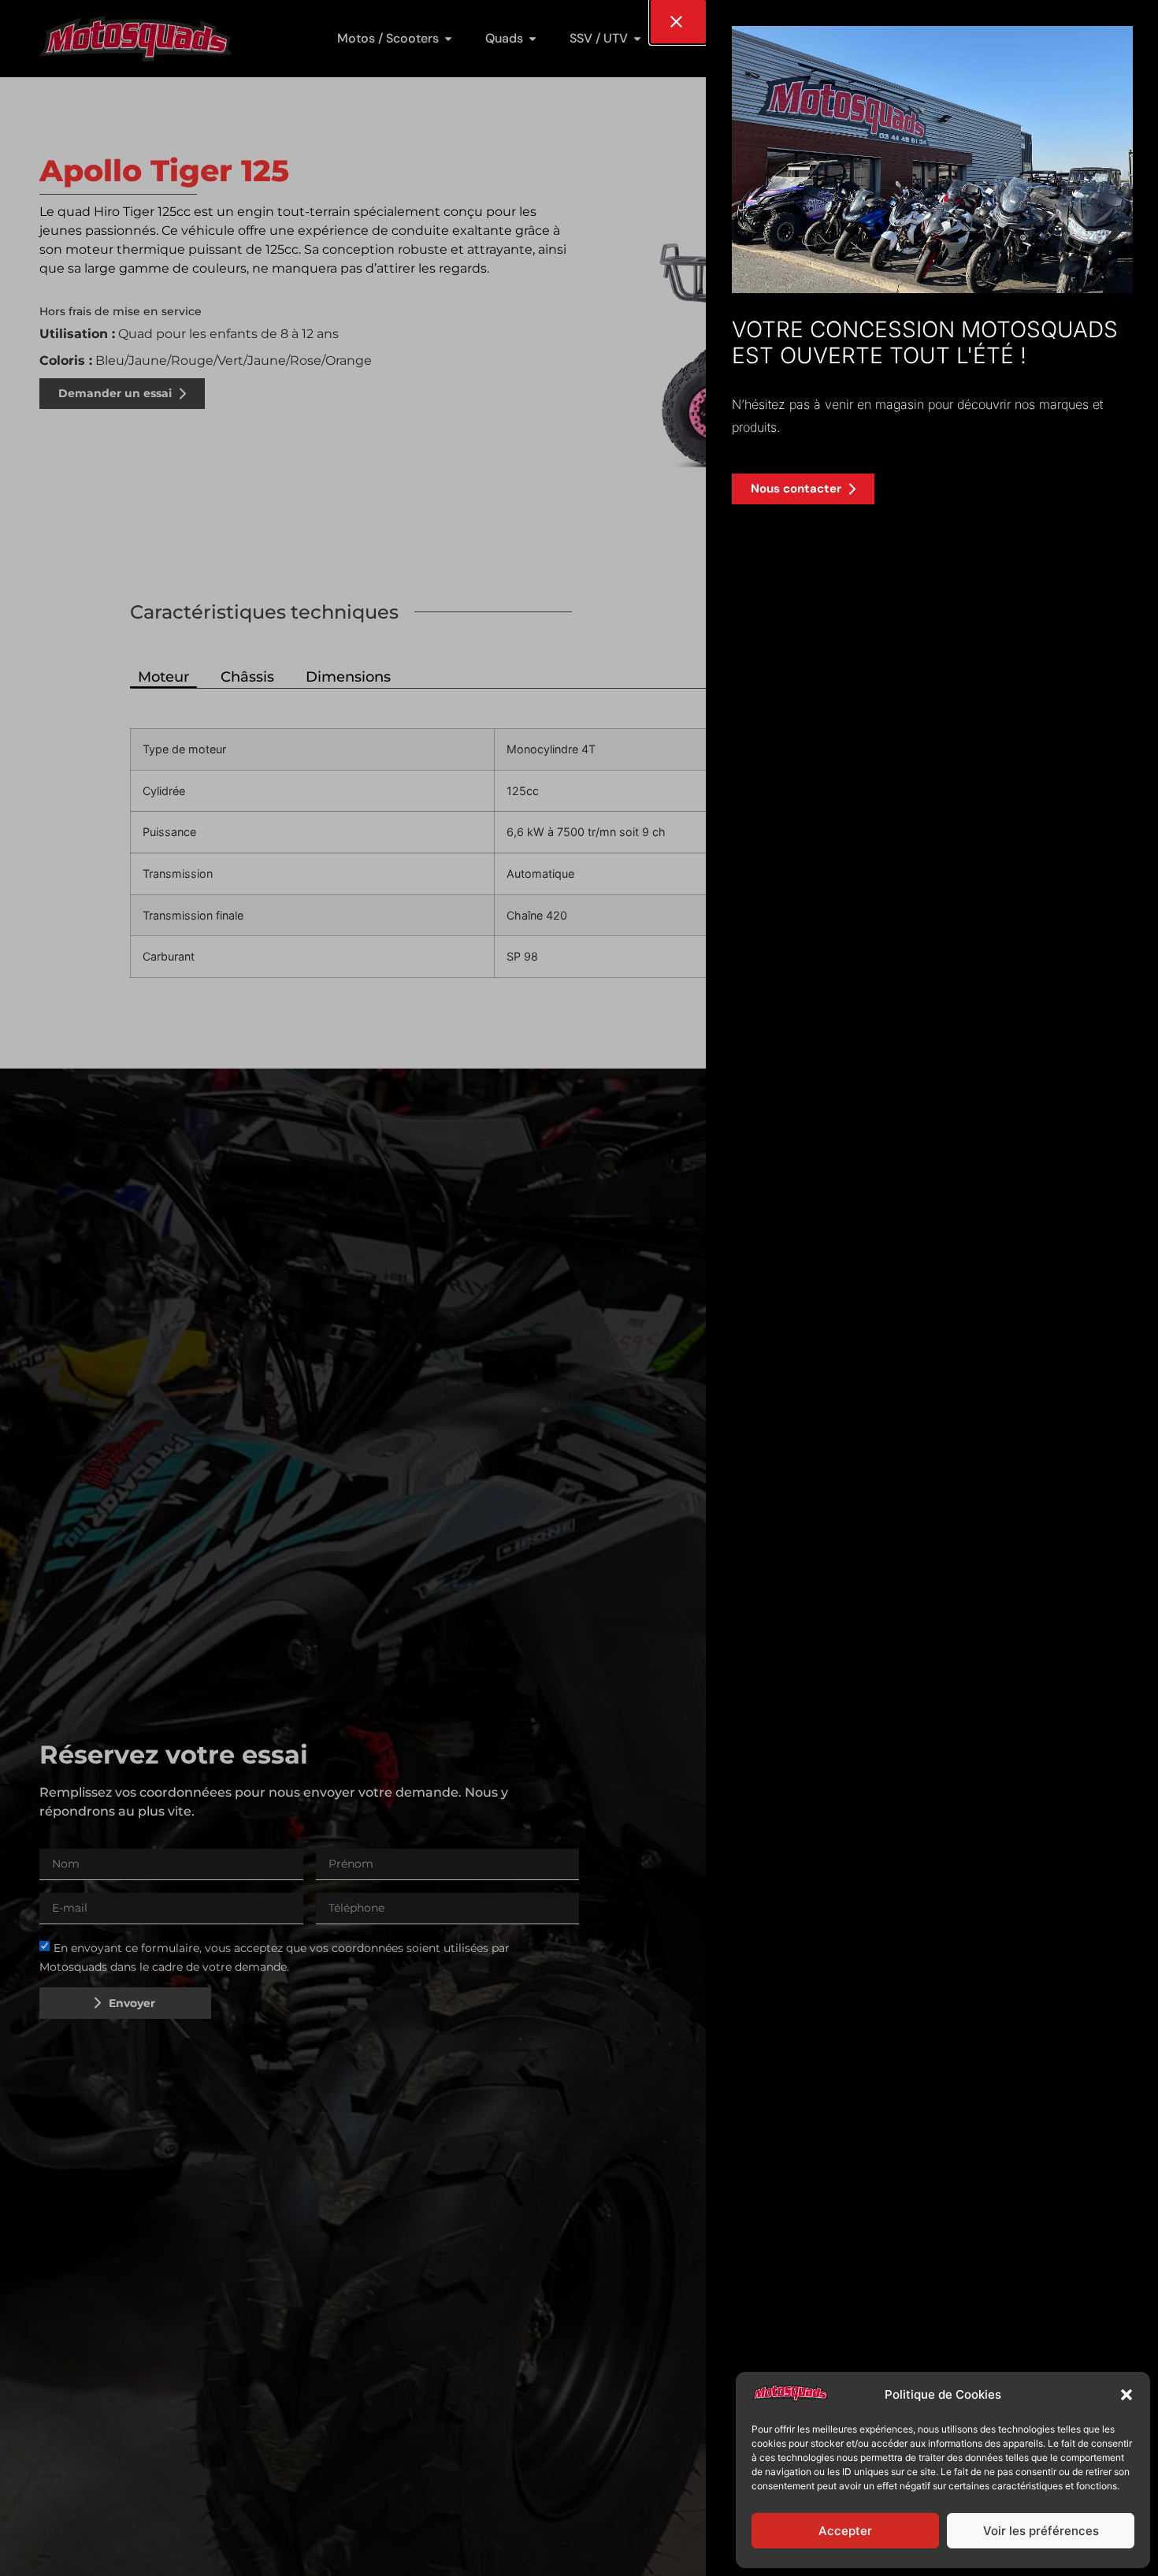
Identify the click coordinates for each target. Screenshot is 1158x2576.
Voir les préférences (1041, 2531)
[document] (579, 1288)
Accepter (845, 2531)
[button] (1126, 2395)
